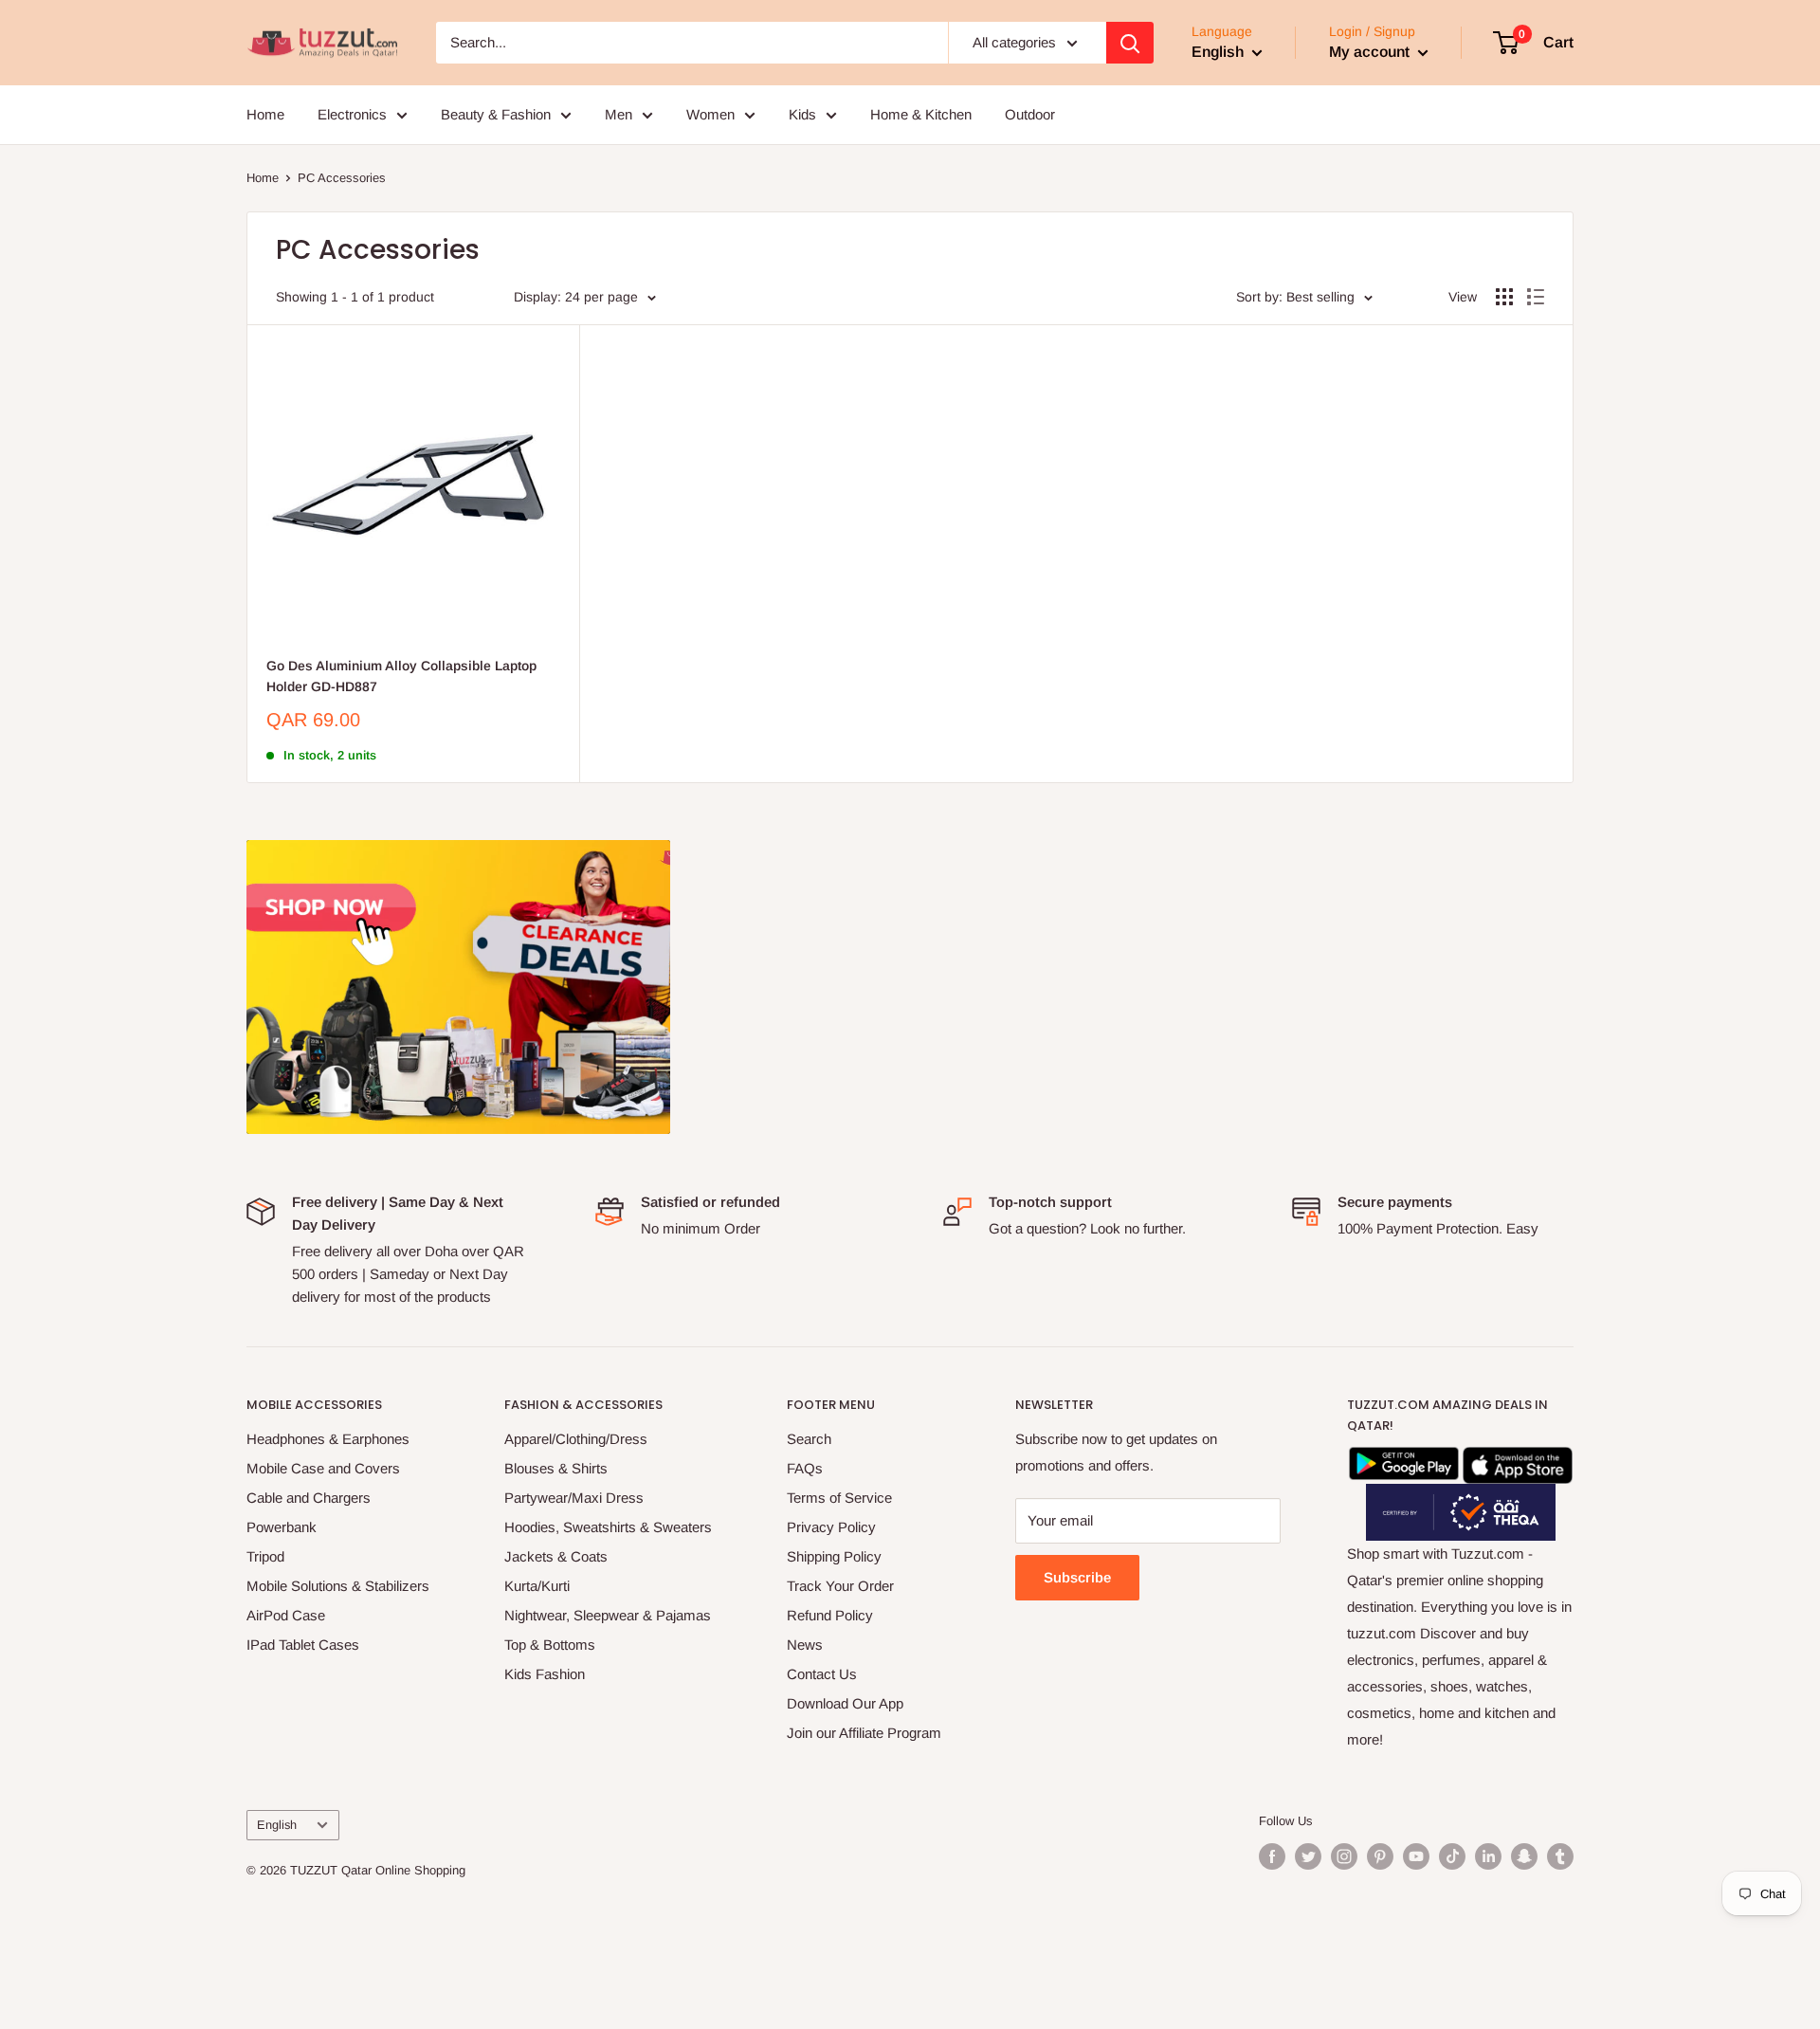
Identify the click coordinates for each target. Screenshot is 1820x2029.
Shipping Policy (834, 1556)
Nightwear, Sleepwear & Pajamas (608, 1615)
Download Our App (845, 1703)
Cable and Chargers (309, 1498)
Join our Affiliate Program (864, 1733)
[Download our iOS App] (1518, 1460)
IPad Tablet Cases (303, 1645)
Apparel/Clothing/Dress (576, 1439)
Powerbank (282, 1527)
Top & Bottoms (550, 1645)
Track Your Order (840, 1586)
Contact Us (822, 1674)
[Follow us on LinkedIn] (1488, 1856)
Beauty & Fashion (496, 114)
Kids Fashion (545, 1674)
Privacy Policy (831, 1527)
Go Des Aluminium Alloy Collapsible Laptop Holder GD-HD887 (401, 676)
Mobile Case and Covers (323, 1468)
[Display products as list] (1536, 297)
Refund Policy (830, 1615)
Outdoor (1030, 114)
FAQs (805, 1468)
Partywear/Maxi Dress (574, 1498)
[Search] (1130, 43)
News (805, 1645)
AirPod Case (286, 1615)
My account (1371, 52)
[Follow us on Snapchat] (1524, 1856)
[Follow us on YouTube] (1416, 1856)
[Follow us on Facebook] (1272, 1856)
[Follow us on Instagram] (1344, 1856)
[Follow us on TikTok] (1452, 1856)
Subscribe (1077, 1577)
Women (710, 114)
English (277, 1825)
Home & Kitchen (921, 114)
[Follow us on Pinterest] (1380, 1856)
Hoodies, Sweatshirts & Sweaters (608, 1527)
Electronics (352, 114)
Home (265, 114)
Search (809, 1439)
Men (619, 114)
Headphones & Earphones (328, 1439)
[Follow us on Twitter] (1308, 1856)
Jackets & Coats (556, 1556)
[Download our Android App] (1404, 1460)
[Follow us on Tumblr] (1560, 1856)
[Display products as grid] (1504, 297)
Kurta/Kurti (537, 1586)
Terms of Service (839, 1498)
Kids (802, 114)
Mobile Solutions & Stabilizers (338, 1586)
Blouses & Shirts (556, 1468)
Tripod (265, 1556)
